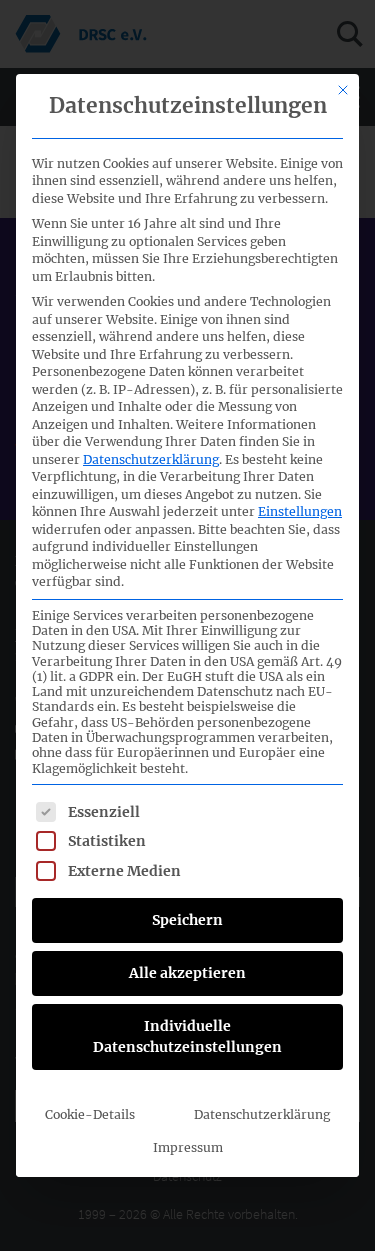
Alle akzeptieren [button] (187, 973)
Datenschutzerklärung (151, 459)
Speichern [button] (187, 920)
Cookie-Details (90, 1114)
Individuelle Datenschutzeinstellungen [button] (187, 1036)
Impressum (188, 1147)
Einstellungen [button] (300, 511)
